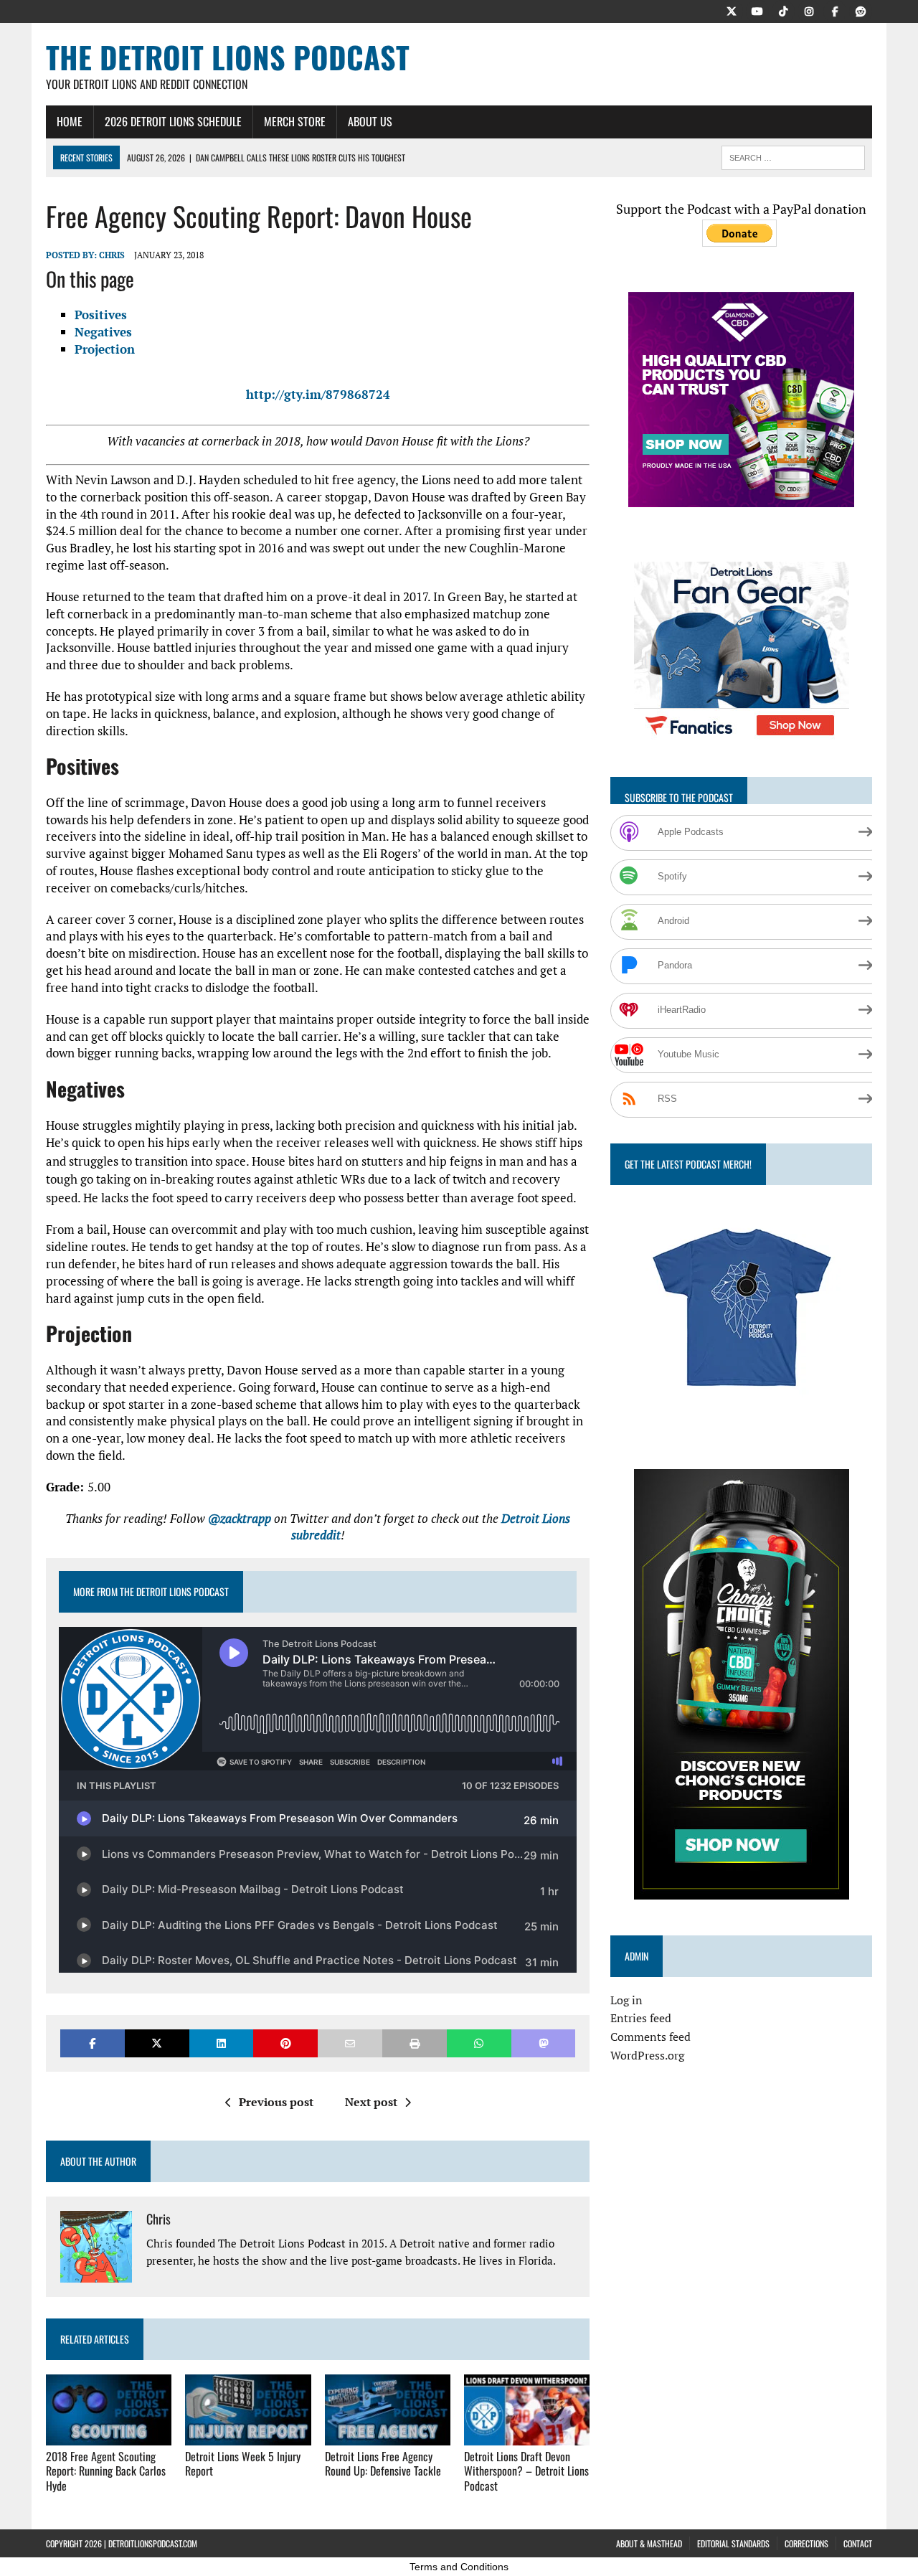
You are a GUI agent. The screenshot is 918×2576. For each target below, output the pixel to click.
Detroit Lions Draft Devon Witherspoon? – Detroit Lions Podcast (526, 2471)
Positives (101, 315)
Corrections (806, 2543)
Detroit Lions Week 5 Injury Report (243, 2464)
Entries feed (641, 2018)
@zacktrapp (240, 1518)
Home (70, 121)
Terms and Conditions (459, 2567)
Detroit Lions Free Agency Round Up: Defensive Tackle (383, 2464)
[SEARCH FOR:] (793, 156)
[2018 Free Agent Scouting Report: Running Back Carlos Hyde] (109, 2435)
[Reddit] (861, 10)
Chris (112, 255)
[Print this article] (415, 2043)
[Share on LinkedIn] (222, 2043)
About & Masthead (649, 2543)
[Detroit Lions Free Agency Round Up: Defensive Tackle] (388, 2435)
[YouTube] (757, 10)
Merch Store (295, 121)
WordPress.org (647, 2055)
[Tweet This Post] (157, 2043)
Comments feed (650, 2037)
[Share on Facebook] (93, 2043)
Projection (105, 349)
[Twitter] (732, 10)
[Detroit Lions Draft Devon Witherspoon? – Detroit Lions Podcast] (527, 2435)
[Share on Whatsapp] (479, 2043)
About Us (370, 121)
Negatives (103, 332)
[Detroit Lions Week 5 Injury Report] (248, 2435)
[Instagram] (809, 10)
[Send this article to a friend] (350, 2043)
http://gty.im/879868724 (318, 394)
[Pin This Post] (285, 2043)
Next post (371, 2102)
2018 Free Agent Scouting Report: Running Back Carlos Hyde (106, 2471)
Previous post (276, 2102)
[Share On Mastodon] (544, 2043)
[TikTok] (783, 10)
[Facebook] (835, 10)
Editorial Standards (733, 2543)
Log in (626, 2000)
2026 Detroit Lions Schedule (173, 121)
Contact (858, 2543)
